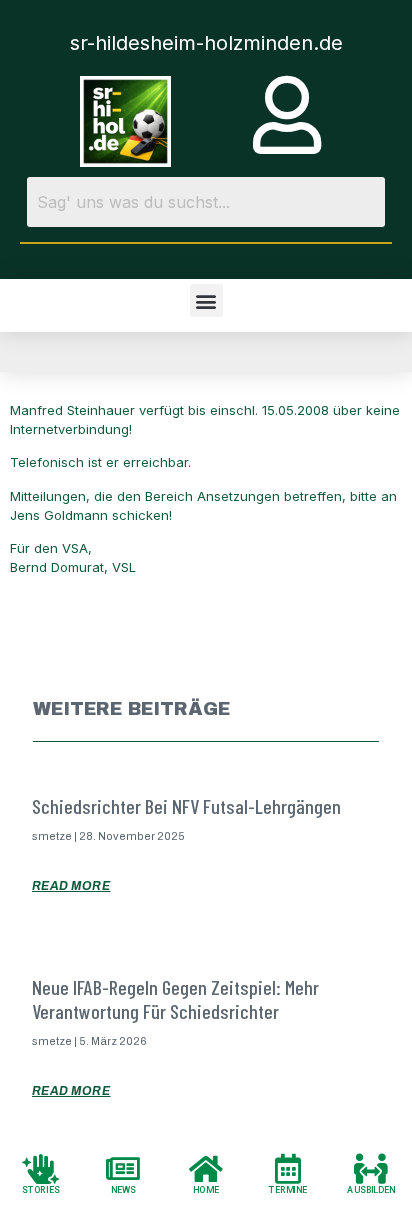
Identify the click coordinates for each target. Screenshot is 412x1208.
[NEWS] (124, 1168)
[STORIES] (41, 1168)
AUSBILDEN (371, 1189)
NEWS (123, 1189)
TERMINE (289, 1189)
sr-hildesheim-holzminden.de (206, 43)
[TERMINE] (288, 1168)
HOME (206, 1189)
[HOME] (206, 1168)
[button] (206, 300)
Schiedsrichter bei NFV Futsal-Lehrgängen (186, 806)
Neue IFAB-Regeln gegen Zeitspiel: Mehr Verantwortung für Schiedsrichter (175, 999)
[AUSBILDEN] (371, 1168)
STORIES (41, 1189)
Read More (71, 886)
